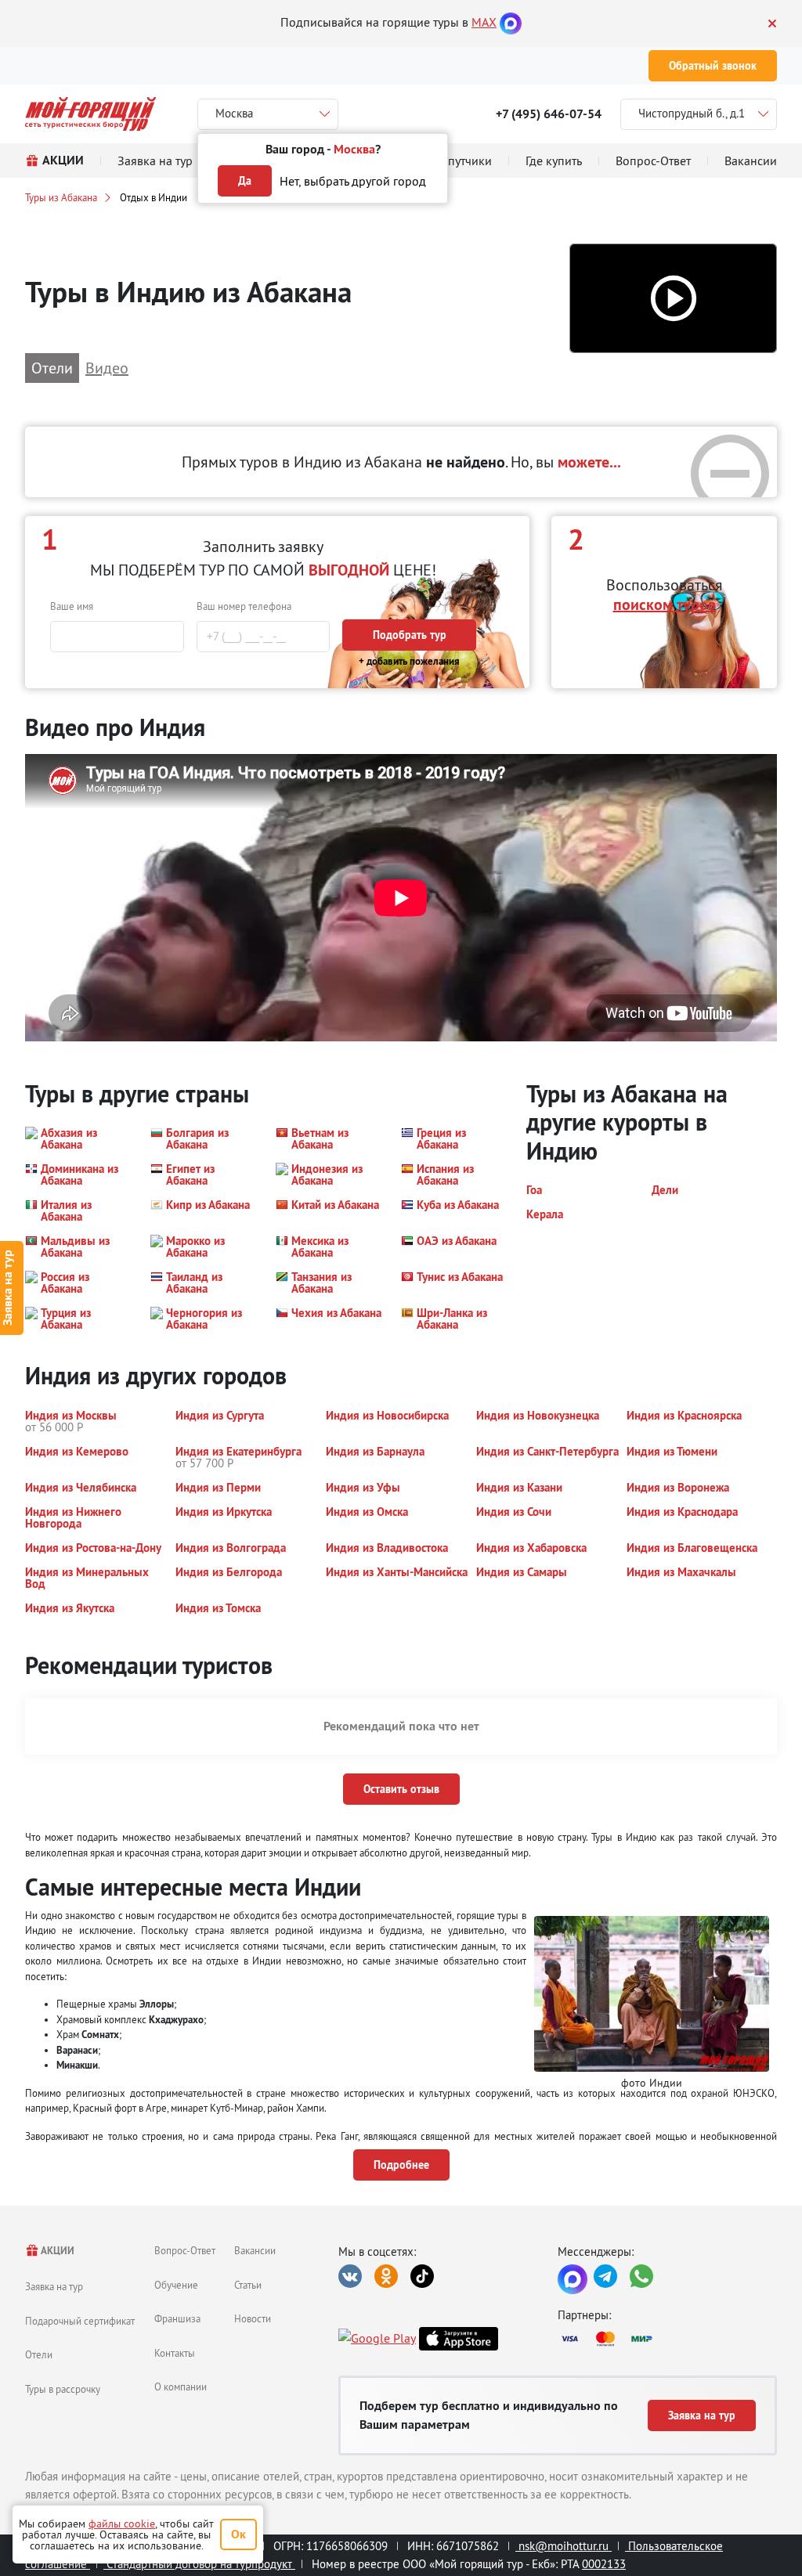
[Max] (511, 22)
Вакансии (255, 2250)
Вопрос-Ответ (185, 2250)
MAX (484, 22)
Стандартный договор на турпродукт (199, 2564)
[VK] (350, 2276)
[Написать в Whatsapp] (641, 2276)
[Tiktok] (422, 2276)
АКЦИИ (57, 2251)
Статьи (248, 2285)
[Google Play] (377, 2339)
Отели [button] (52, 368)
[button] (673, 299)
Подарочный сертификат (80, 2321)
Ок (238, 2534)
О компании (181, 2387)
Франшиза (177, 2318)
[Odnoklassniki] (386, 2276)
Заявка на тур (54, 2286)
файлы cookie (122, 2524)
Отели (39, 2354)
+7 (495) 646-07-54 (549, 114)
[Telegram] (605, 2276)
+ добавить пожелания (409, 661)
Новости (253, 2318)
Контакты (175, 2353)
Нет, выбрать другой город (353, 181)
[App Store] (459, 2339)
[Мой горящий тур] (90, 114)
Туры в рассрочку (63, 2389)
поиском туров (665, 604)
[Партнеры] (667, 2339)
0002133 (604, 2564)
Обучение (176, 2285)
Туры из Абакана (61, 197)
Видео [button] (107, 368)
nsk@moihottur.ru (564, 2546)
